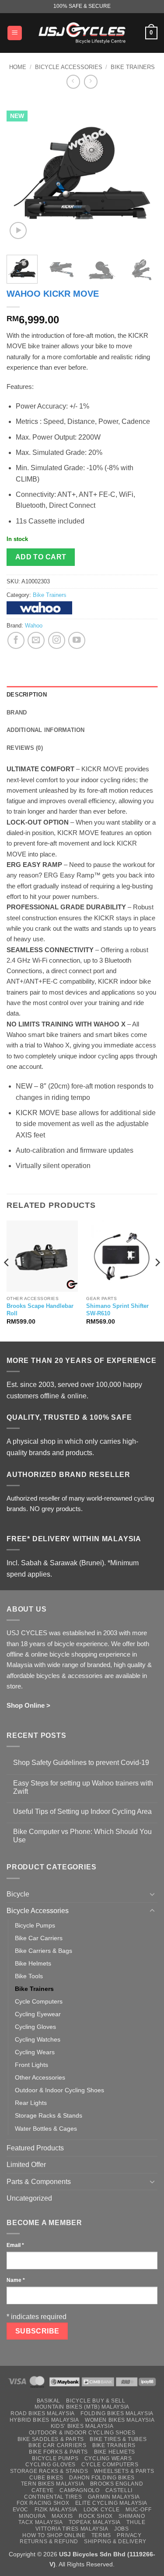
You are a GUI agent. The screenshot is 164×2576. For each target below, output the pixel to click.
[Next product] (73, 81)
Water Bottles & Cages (46, 2129)
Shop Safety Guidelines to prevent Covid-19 (81, 1763)
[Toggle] (152, 1894)
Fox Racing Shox (43, 2503)
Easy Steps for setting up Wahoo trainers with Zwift (83, 1787)
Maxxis (62, 2516)
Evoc (21, 2510)
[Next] (143, 173)
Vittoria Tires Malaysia (72, 2529)
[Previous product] (91, 81)
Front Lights (31, 2065)
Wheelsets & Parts (124, 2471)
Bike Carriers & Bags (44, 1951)
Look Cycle (102, 2510)
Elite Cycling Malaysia (111, 2503)
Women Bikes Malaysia (120, 2420)
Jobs (121, 2529)
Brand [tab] (17, 712)
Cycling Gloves (35, 2027)
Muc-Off (138, 2510)
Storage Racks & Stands (49, 2115)
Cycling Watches (38, 2039)
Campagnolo (79, 2490)
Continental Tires (53, 2497)
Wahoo (34, 626)
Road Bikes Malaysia (43, 2413)
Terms (101, 2535)
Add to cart (41, 557)
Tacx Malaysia (40, 2522)
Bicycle (18, 1894)
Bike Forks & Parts (58, 2452)
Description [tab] (27, 695)
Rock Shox (96, 2516)
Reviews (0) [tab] (25, 748)
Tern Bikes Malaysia (53, 2484)
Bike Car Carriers (39, 1938)
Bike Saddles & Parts (51, 2439)
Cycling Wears (35, 2052)
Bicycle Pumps (35, 1925)
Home (18, 67)
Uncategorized (29, 2198)
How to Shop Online (54, 2535)
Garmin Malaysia (114, 2497)
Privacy (129, 2535)
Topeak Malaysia (95, 2522)
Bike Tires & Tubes (118, 2439)
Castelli (119, 2490)
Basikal (49, 2401)
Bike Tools (29, 1976)
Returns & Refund (49, 2541)
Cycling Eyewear (38, 2014)
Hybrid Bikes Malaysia (44, 2420)
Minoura (32, 2516)
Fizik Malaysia (56, 2510)
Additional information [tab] (46, 730)
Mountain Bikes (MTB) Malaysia (82, 2407)
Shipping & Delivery (115, 2541)
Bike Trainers (133, 67)
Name (16, 2280)
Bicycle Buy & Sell (96, 2401)
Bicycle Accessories (69, 67)
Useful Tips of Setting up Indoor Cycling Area (82, 1812)
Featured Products (35, 2148)
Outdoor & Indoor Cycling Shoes (59, 2090)
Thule (136, 2522)
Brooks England (117, 2484)
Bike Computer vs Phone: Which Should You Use (82, 1836)
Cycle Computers (39, 2001)
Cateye (43, 2490)
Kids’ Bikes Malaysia (82, 2426)
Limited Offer (26, 2165)
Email (15, 2245)
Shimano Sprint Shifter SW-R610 (117, 1310)
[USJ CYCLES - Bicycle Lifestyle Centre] (82, 33)
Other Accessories (40, 2077)
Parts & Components (39, 2182)
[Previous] (21, 173)
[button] (15, 33)
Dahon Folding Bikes (102, 2478)
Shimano (132, 2516)
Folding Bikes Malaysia (117, 2413)
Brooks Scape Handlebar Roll (40, 1310)
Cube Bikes (46, 2478)
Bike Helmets (33, 1963)
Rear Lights (31, 2103)
